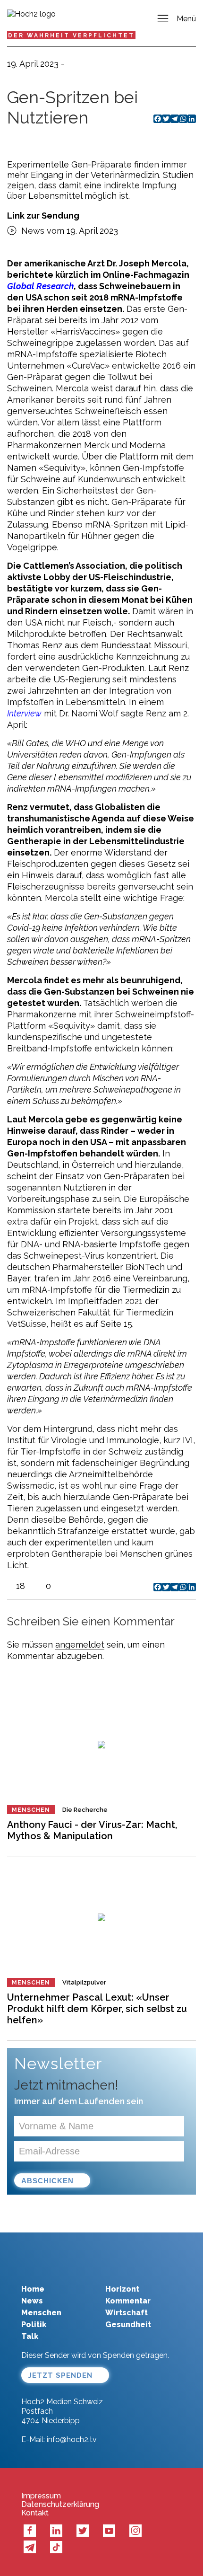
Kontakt (35, 2513)
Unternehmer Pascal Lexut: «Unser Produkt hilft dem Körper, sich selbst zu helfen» (97, 2009)
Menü (186, 19)
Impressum (41, 2496)
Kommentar (128, 2301)
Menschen (31, 1810)
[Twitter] (166, 1587)
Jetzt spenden (60, 2375)
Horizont (122, 2289)
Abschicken (47, 2181)
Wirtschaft (127, 2313)
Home (33, 2289)
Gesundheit (128, 2325)
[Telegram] (175, 1587)
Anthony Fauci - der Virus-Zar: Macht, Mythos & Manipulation (92, 1830)
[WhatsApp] (183, 1587)
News (32, 2301)
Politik (34, 2325)
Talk (30, 2336)
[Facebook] (158, 1587)
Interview (24, 714)
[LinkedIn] (192, 1587)
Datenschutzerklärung (60, 2505)
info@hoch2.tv (72, 2439)
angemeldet (80, 1645)
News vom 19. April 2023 (70, 231)
